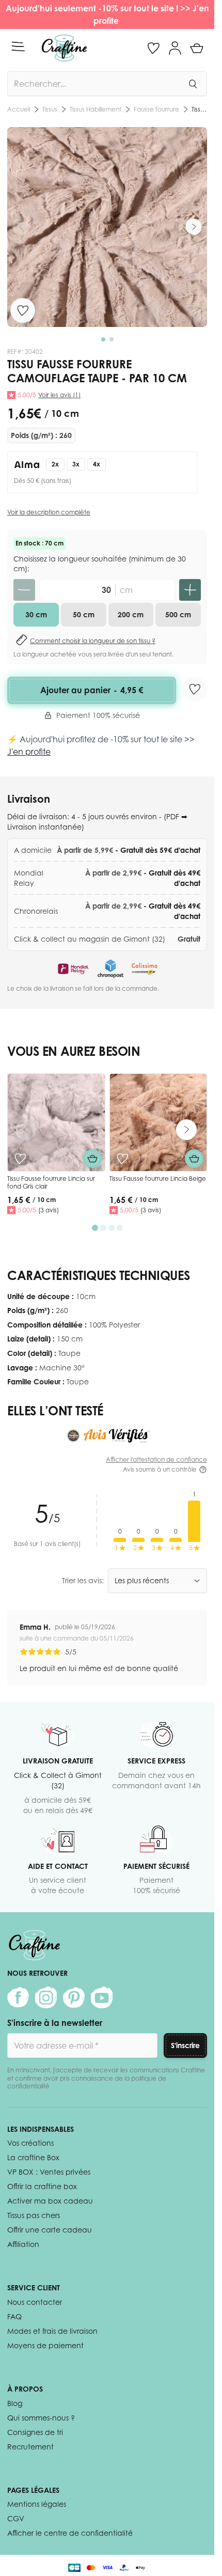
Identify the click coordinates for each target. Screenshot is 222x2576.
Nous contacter (35, 2302)
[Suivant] (194, 227)
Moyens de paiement (45, 2345)
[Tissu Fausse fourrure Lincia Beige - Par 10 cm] (158, 1122)
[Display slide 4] (120, 1228)
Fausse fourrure (84, 109)
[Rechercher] (193, 84)
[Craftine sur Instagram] (46, 1997)
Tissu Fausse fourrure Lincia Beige (158, 1178)
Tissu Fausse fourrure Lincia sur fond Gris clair (51, 1183)
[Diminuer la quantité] (24, 590)
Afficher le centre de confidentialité (70, 2533)
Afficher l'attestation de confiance (156, 1459)
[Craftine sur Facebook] (18, 1997)
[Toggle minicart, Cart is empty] (197, 48)
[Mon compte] (175, 48)
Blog (15, 2403)
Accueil (19, 109)
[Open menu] (18, 46)
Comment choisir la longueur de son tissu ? (93, 641)
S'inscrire (185, 2045)
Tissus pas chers (34, 2215)
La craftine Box (33, 2157)
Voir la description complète (49, 512)
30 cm (36, 614)
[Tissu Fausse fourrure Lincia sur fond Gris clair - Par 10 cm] (56, 1122)
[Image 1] (103, 339)
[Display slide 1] (95, 1228)
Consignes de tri (35, 2432)
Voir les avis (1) (59, 395)
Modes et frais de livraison (52, 2331)
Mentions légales (37, 2504)
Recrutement (30, 2447)
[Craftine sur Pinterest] (74, 1997)
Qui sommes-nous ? (41, 2418)
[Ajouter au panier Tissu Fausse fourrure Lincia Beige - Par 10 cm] (194, 1159)
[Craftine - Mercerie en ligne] (64, 48)
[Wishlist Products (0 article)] (153, 48)
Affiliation (23, 2244)
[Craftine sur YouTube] (102, 1997)
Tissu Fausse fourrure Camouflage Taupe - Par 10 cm (163, 109)
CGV (16, 2518)
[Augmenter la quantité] (190, 590)
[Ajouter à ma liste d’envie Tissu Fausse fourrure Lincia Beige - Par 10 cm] (122, 1159)
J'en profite (29, 752)
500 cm (178, 614)
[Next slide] (186, 1130)
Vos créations (30, 2143)
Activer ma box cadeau (50, 2201)
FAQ (14, 2316)
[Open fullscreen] (107, 227)
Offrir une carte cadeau (50, 2230)
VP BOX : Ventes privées (49, 2172)
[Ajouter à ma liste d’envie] (23, 310)
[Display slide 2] (103, 1228)
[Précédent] (21, 227)
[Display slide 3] (112, 1228)
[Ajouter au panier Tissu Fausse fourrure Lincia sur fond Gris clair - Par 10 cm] (92, 1159)
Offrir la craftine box (42, 2186)
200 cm (131, 614)
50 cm (84, 614)
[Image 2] (112, 339)
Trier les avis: (83, 1580)
